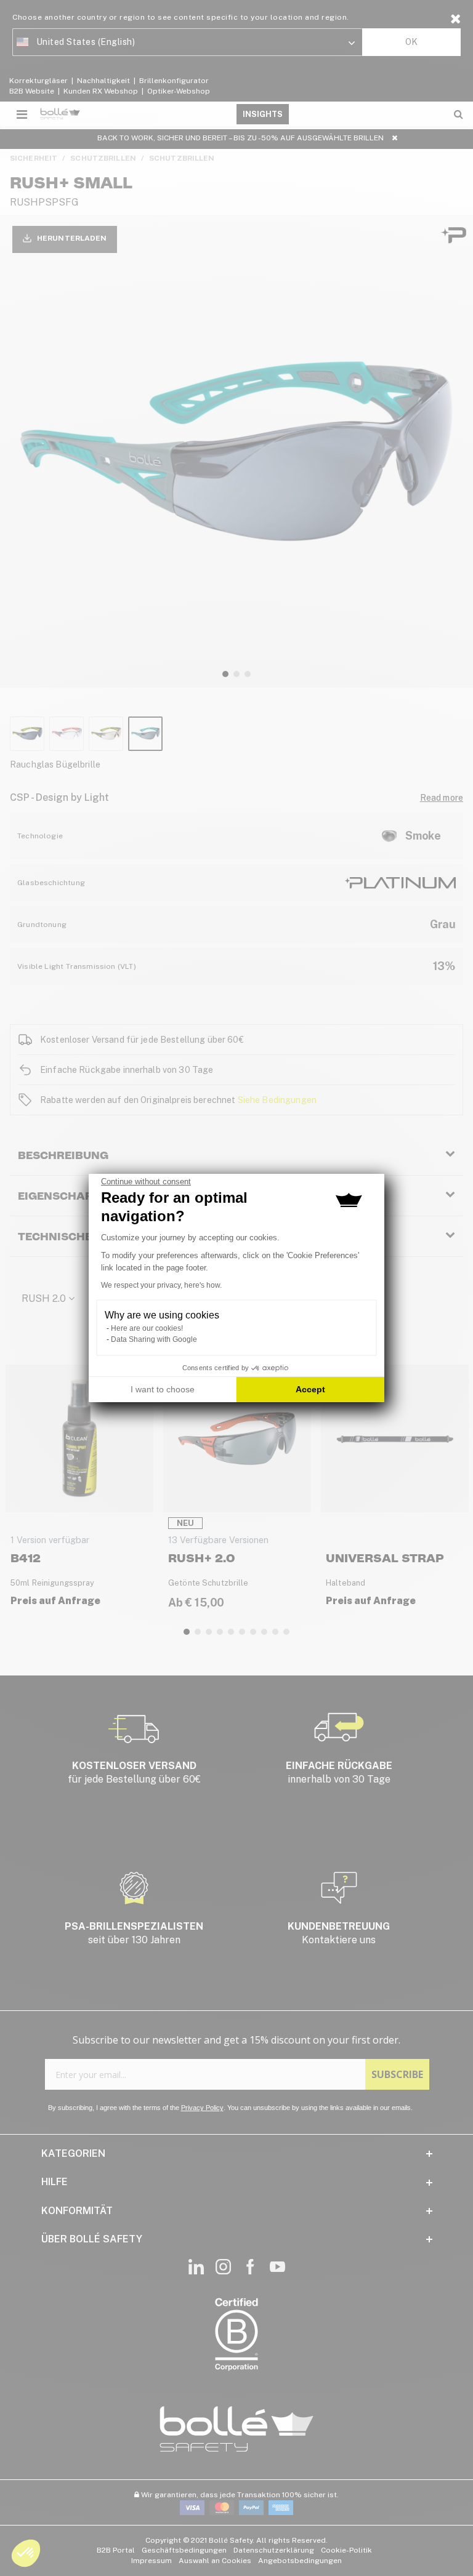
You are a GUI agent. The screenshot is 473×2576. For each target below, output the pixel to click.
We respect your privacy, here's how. (161, 1285)
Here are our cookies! (147, 1328)
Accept (310, 1389)
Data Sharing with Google (154, 1339)
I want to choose (163, 1389)
